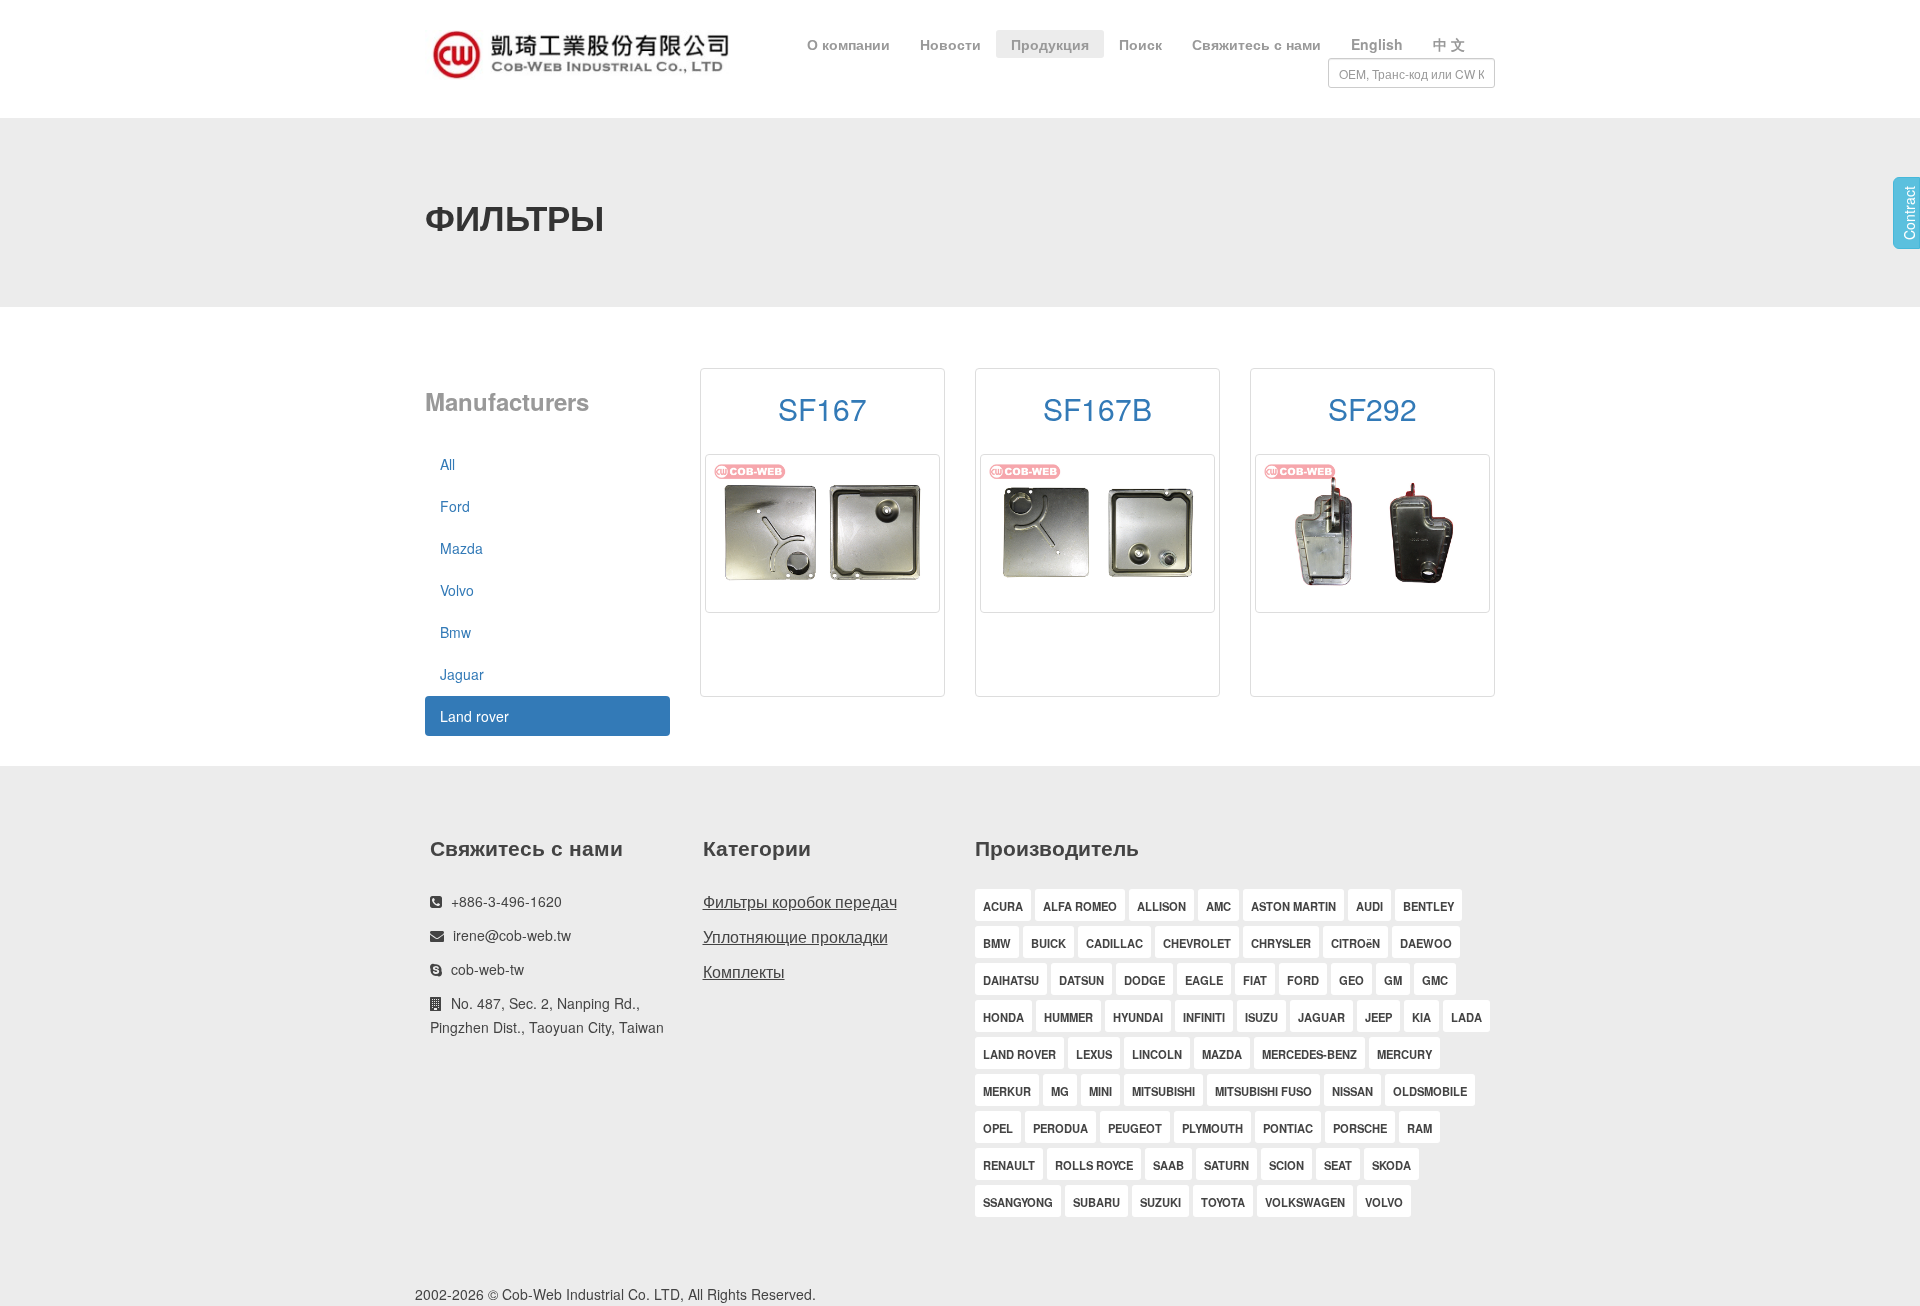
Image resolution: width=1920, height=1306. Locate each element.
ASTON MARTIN (1293, 906)
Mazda (461, 548)
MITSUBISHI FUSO (1263, 1091)
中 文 (1449, 44)
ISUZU (1261, 1017)
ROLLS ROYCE (1094, 1165)
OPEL (998, 1128)
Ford (455, 506)
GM (1393, 980)
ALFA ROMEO (1080, 906)
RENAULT (1009, 1165)
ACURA (1003, 906)
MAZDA (1222, 1054)
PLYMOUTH (1212, 1128)
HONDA (1003, 1017)
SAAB (1168, 1165)
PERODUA (1060, 1128)
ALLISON (1161, 906)
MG (1060, 1091)
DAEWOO (1426, 943)
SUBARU (1096, 1202)
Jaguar (462, 674)
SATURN (1226, 1165)
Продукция (1050, 44)
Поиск (1140, 44)
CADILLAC (1114, 943)
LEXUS (1094, 1054)
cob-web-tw (487, 969)
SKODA (1391, 1165)
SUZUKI (1160, 1202)
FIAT (1255, 980)
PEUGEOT (1135, 1128)
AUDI (1369, 906)
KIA (1421, 1017)
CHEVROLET (1197, 943)
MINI (1100, 1091)
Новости (950, 44)
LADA (1466, 1017)
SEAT (1338, 1165)
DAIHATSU (1011, 980)
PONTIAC (1288, 1128)
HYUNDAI (1138, 1017)
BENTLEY (1428, 906)
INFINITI (1204, 1017)
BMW (997, 943)
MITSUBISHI (1163, 1091)
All (447, 464)
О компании (848, 44)
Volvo (457, 590)
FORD (1303, 980)
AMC (1218, 906)
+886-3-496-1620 (506, 901)
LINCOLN (1157, 1054)
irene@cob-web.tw (512, 935)
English (1377, 44)
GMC (1435, 980)
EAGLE (1204, 980)
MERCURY (1404, 1054)
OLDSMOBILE (1430, 1091)
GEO (1351, 980)
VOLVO (1384, 1202)
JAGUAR (1321, 1017)
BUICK (1048, 943)
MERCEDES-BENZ (1309, 1054)
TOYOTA (1223, 1202)
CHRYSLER (1281, 943)
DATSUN (1081, 980)
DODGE (1144, 980)
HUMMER (1068, 1017)
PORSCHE (1360, 1128)
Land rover (474, 716)
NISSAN (1352, 1091)
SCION (1286, 1165)
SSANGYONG (1018, 1202)
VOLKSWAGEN (1305, 1202)
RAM (1419, 1128)
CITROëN (1355, 943)
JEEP (1378, 1017)
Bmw (455, 632)
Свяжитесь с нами (1256, 44)
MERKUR (1007, 1091)
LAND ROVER (1019, 1054)
